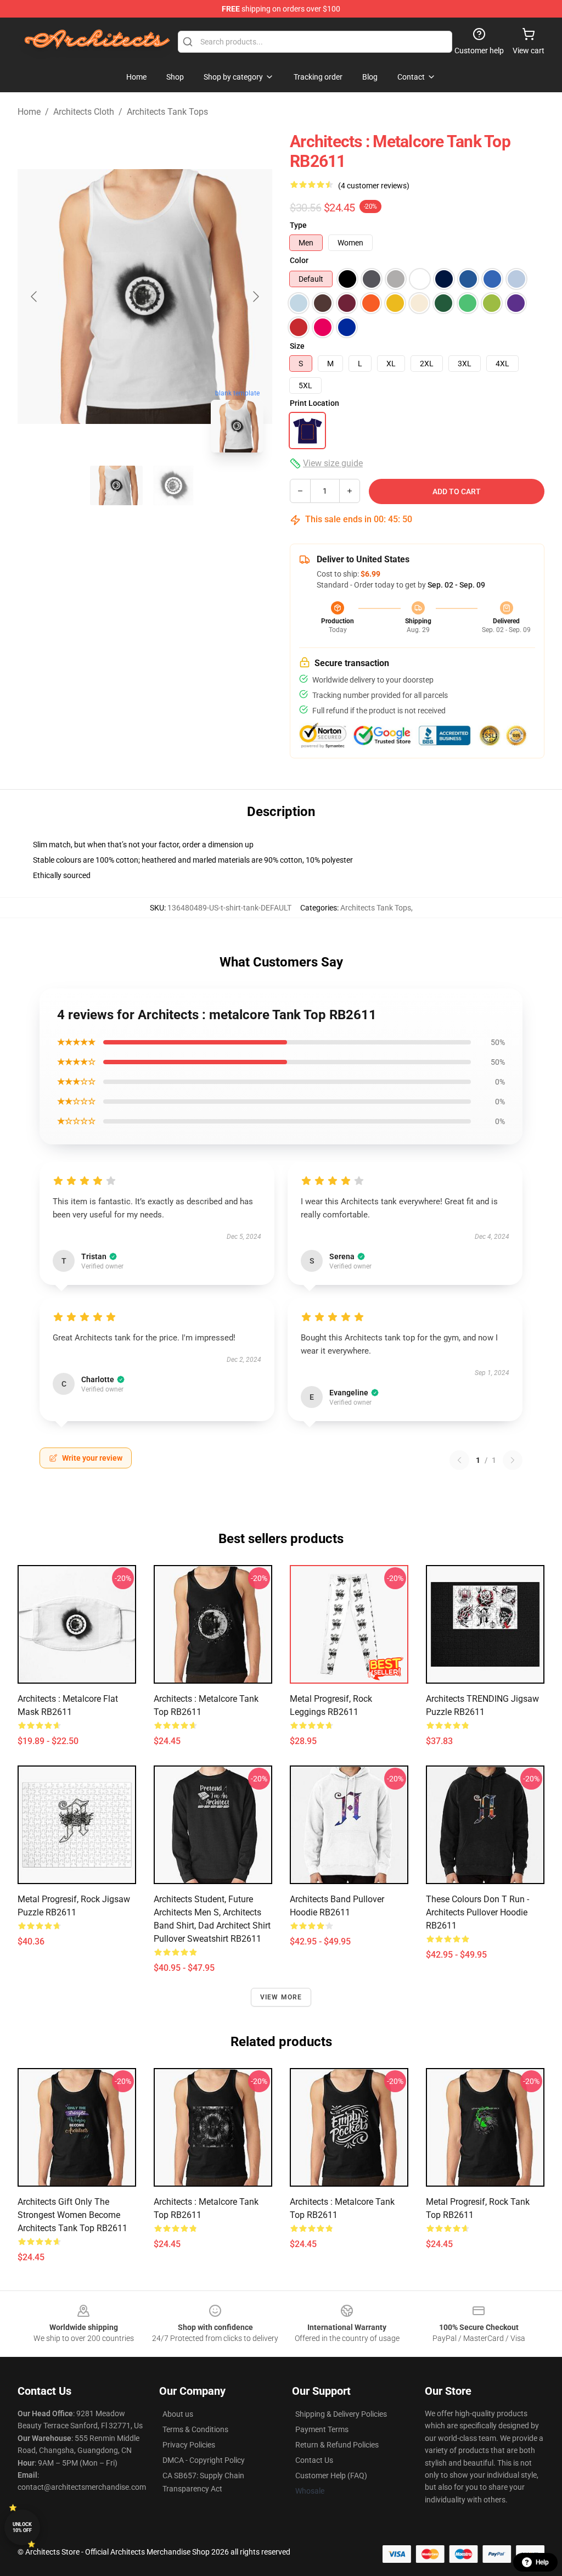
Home (29, 112)
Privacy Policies (189, 2445)
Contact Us (314, 2460)
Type (298, 225)
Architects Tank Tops (167, 112)
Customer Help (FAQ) (331, 2476)
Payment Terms (322, 2429)
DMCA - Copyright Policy (204, 2460)
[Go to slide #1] (116, 485)
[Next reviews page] (513, 1460)
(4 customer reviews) (374, 186)
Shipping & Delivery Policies (341, 2414)
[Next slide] (255, 297)
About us (178, 2414)
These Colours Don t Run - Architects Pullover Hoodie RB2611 (477, 1912)
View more (281, 1997)
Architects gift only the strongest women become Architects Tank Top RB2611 (72, 2215)
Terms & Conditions (195, 2429)
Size (297, 346)
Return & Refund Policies (337, 2445)
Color (299, 260)
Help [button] (542, 2562)
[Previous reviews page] (459, 1460)
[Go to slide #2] (173, 485)
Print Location (314, 403)
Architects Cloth (84, 112)
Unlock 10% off (22, 2527)
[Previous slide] (35, 297)
